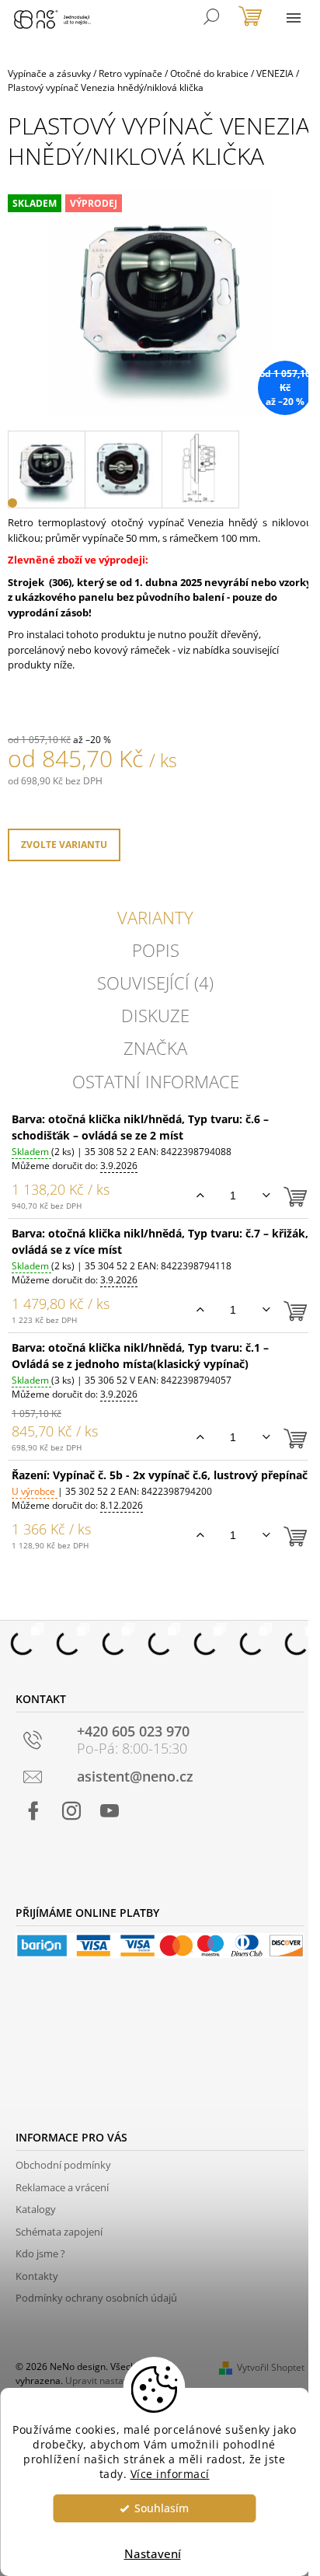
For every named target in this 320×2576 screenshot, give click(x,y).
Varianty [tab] (155, 917)
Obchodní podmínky (63, 2165)
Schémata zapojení (59, 2232)
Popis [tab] (156, 950)
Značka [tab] (155, 1048)
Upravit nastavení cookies (121, 2381)
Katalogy (36, 2209)
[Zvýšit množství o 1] (200, 1196)
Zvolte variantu (64, 845)
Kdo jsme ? (40, 2253)
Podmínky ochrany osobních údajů (96, 2298)
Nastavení (153, 2553)
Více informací (170, 2474)
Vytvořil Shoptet (271, 2367)
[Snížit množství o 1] (266, 1196)
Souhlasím (162, 2508)
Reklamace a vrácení (62, 2187)
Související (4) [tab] (155, 983)
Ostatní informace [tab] (156, 1081)
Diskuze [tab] (155, 1015)
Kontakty (37, 2276)
